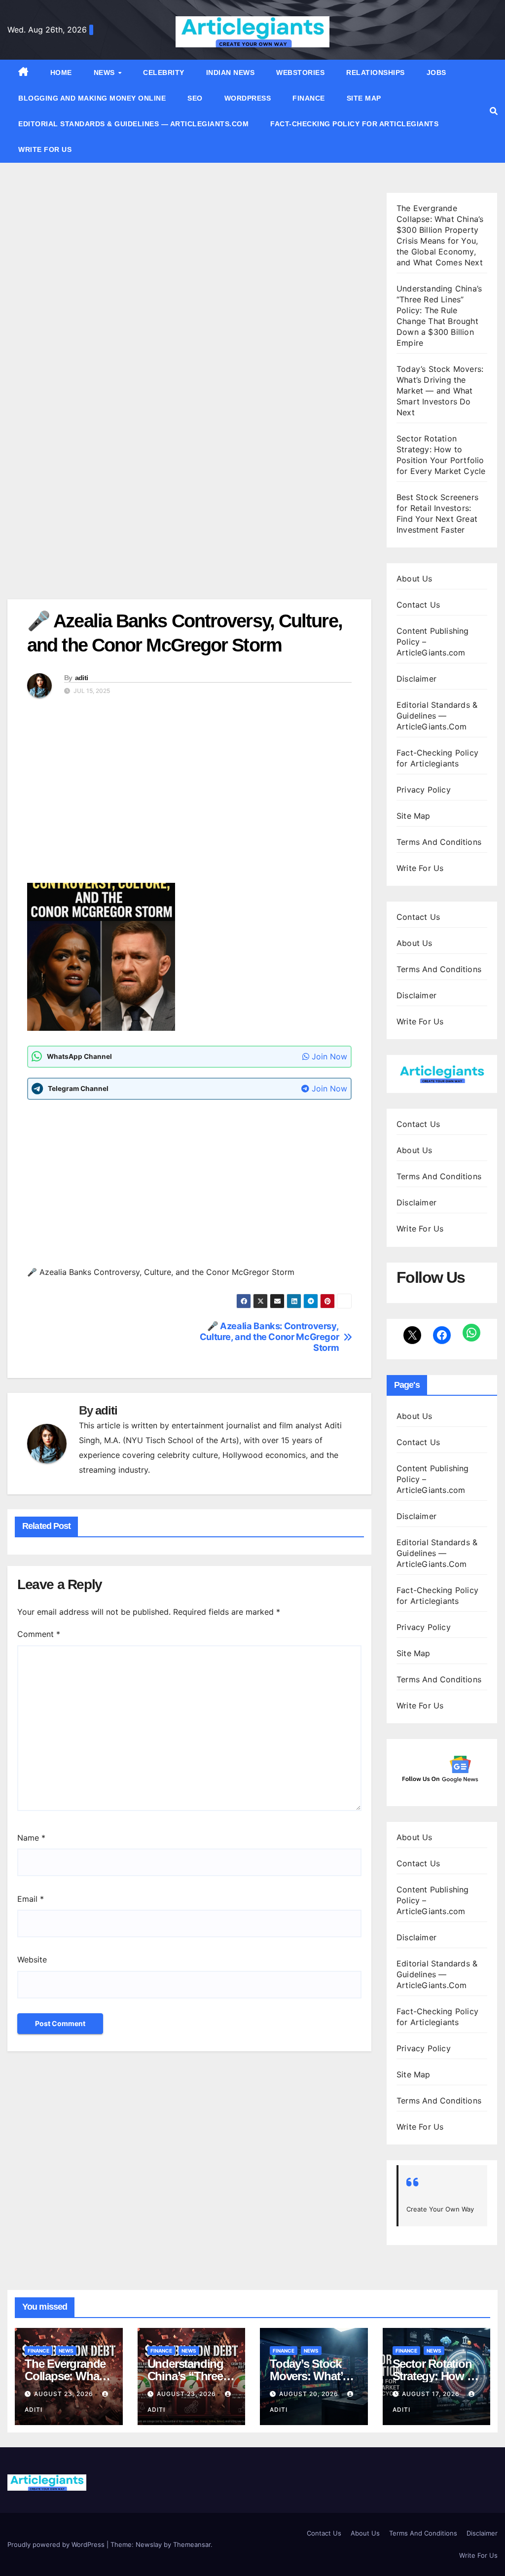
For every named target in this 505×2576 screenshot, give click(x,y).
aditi (82, 678)
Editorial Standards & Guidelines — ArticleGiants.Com (133, 124)
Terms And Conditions (439, 842)
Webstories (300, 73)
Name (31, 1838)
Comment (39, 1634)
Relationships (376, 73)
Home (61, 73)
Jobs (436, 73)
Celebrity (164, 73)
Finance (309, 98)
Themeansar (192, 2544)
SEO (195, 98)
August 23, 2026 (65, 2394)
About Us (415, 579)
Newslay (149, 2544)
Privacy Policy (424, 790)
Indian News (231, 73)
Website (32, 1959)
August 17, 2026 (432, 2394)
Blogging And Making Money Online (92, 98)
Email (31, 1899)
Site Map (364, 98)
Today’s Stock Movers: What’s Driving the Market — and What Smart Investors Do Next (440, 391)
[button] (494, 111)
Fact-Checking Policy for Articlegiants (354, 124)
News (106, 73)
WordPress (248, 98)
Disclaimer (416, 679)
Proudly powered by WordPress (57, 2544)
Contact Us (418, 605)
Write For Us (45, 149)
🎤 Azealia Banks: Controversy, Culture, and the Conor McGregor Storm (270, 1337)
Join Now (328, 1056)
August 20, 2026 (310, 2394)
